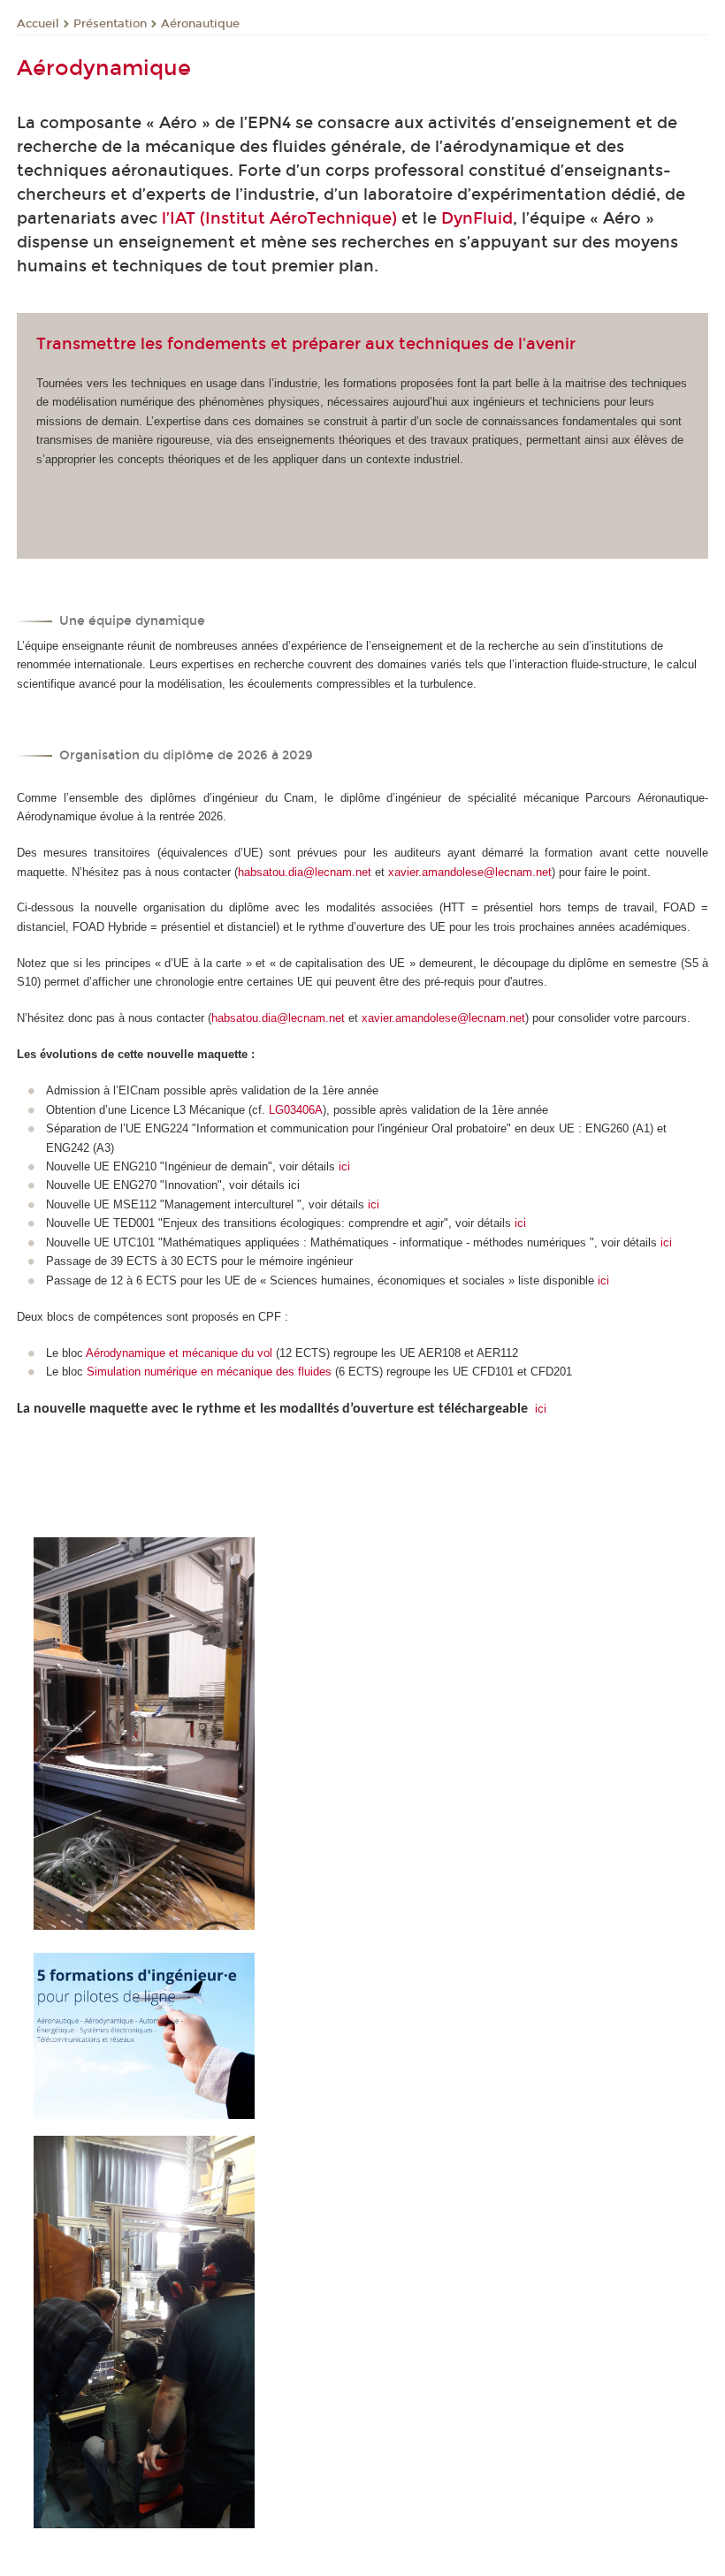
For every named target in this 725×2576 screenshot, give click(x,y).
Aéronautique (200, 24)
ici (344, 1166)
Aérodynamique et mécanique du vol (179, 1353)
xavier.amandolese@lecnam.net (470, 872)
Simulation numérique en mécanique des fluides (209, 1372)
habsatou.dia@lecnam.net (305, 872)
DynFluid (477, 218)
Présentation (110, 24)
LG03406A (296, 1110)
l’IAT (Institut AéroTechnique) (279, 218)
